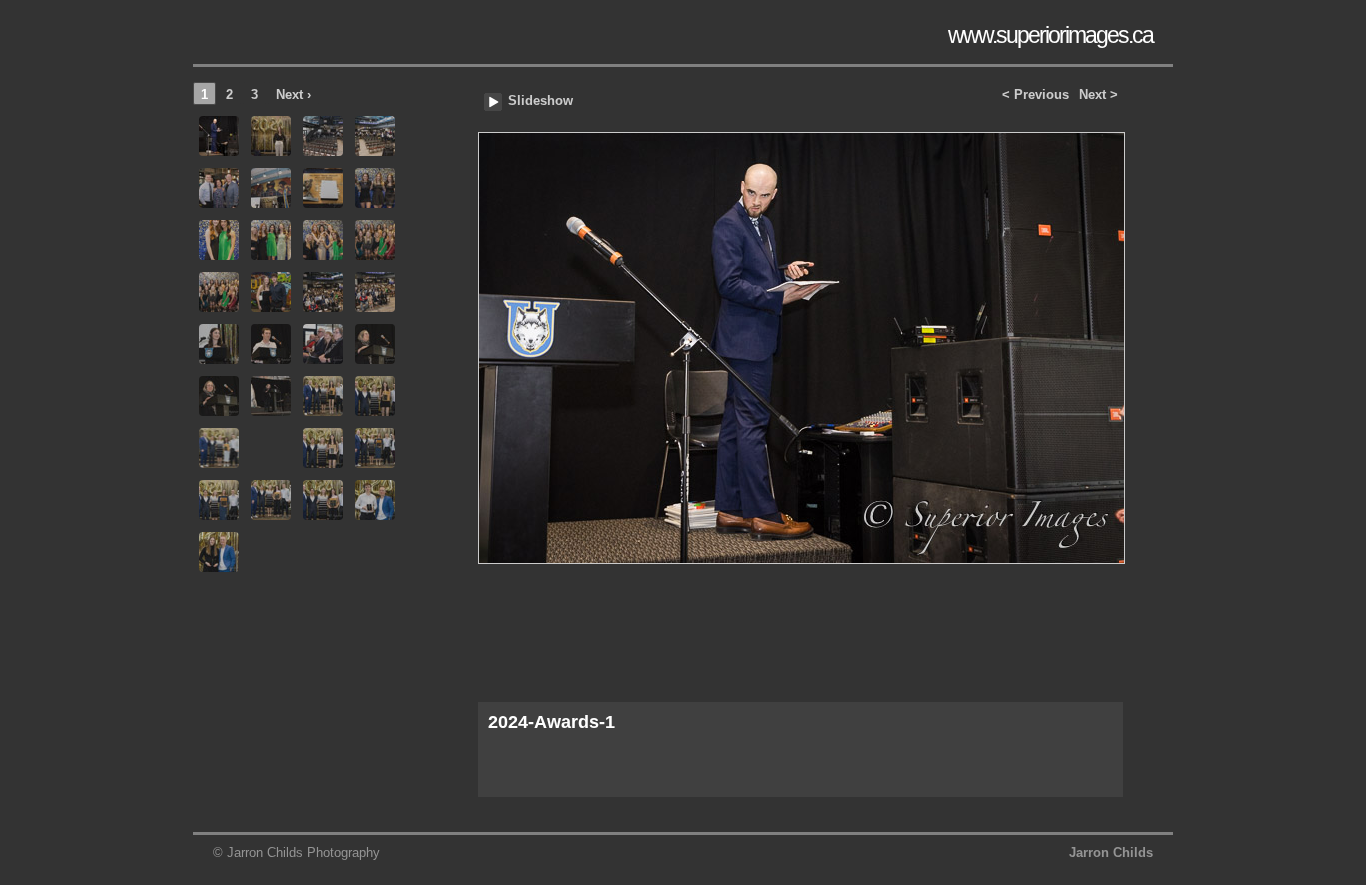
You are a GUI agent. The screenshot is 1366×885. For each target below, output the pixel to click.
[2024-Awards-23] (323, 396)
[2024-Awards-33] (219, 552)
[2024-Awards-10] (271, 240)
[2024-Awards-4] (375, 136)
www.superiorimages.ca (1050, 35)
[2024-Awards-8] (375, 188)
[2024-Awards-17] (219, 344)
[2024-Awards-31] (323, 500)
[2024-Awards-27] (323, 448)
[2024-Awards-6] (271, 188)
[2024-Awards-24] (375, 396)
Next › (293, 94)
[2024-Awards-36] (375, 552)
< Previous (1035, 94)
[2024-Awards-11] (323, 240)
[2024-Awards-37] (219, 604)
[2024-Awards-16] (375, 292)
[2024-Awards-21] (219, 396)
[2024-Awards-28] (375, 448)
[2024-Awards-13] (219, 292)
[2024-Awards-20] (375, 344)
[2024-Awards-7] (323, 188)
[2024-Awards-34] (271, 552)
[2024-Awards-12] (375, 240)
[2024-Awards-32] (375, 500)
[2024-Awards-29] (219, 500)
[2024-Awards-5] (219, 188)
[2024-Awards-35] (323, 552)
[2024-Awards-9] (219, 240)
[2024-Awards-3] (323, 136)
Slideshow (540, 100)
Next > (1098, 94)
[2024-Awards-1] (800, 397)
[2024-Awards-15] (323, 292)
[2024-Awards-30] (271, 500)
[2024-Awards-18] (271, 344)
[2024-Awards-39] (323, 604)
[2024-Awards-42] (271, 656)
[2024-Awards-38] (271, 604)
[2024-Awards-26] (271, 448)
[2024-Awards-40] (375, 604)
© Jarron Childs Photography (296, 852)
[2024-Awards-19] (323, 344)
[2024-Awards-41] (219, 656)
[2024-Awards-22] (271, 396)
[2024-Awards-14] (271, 292)
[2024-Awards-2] (271, 136)
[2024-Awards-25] (219, 448)
